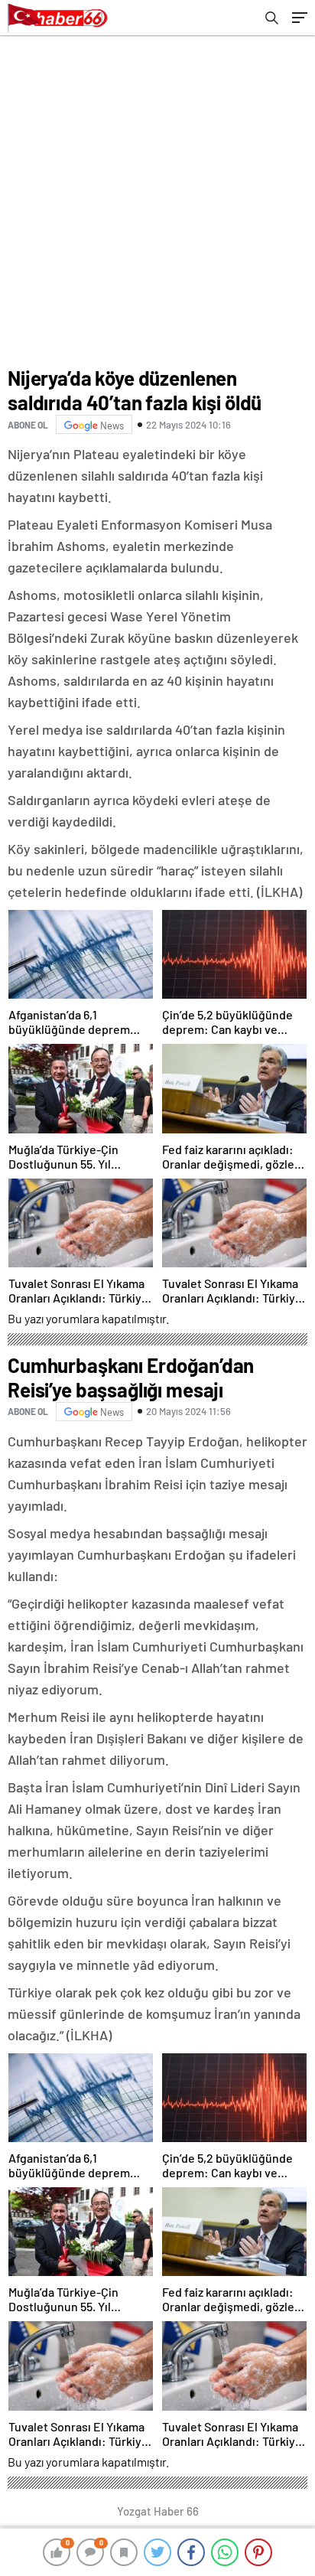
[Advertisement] (157, 201)
